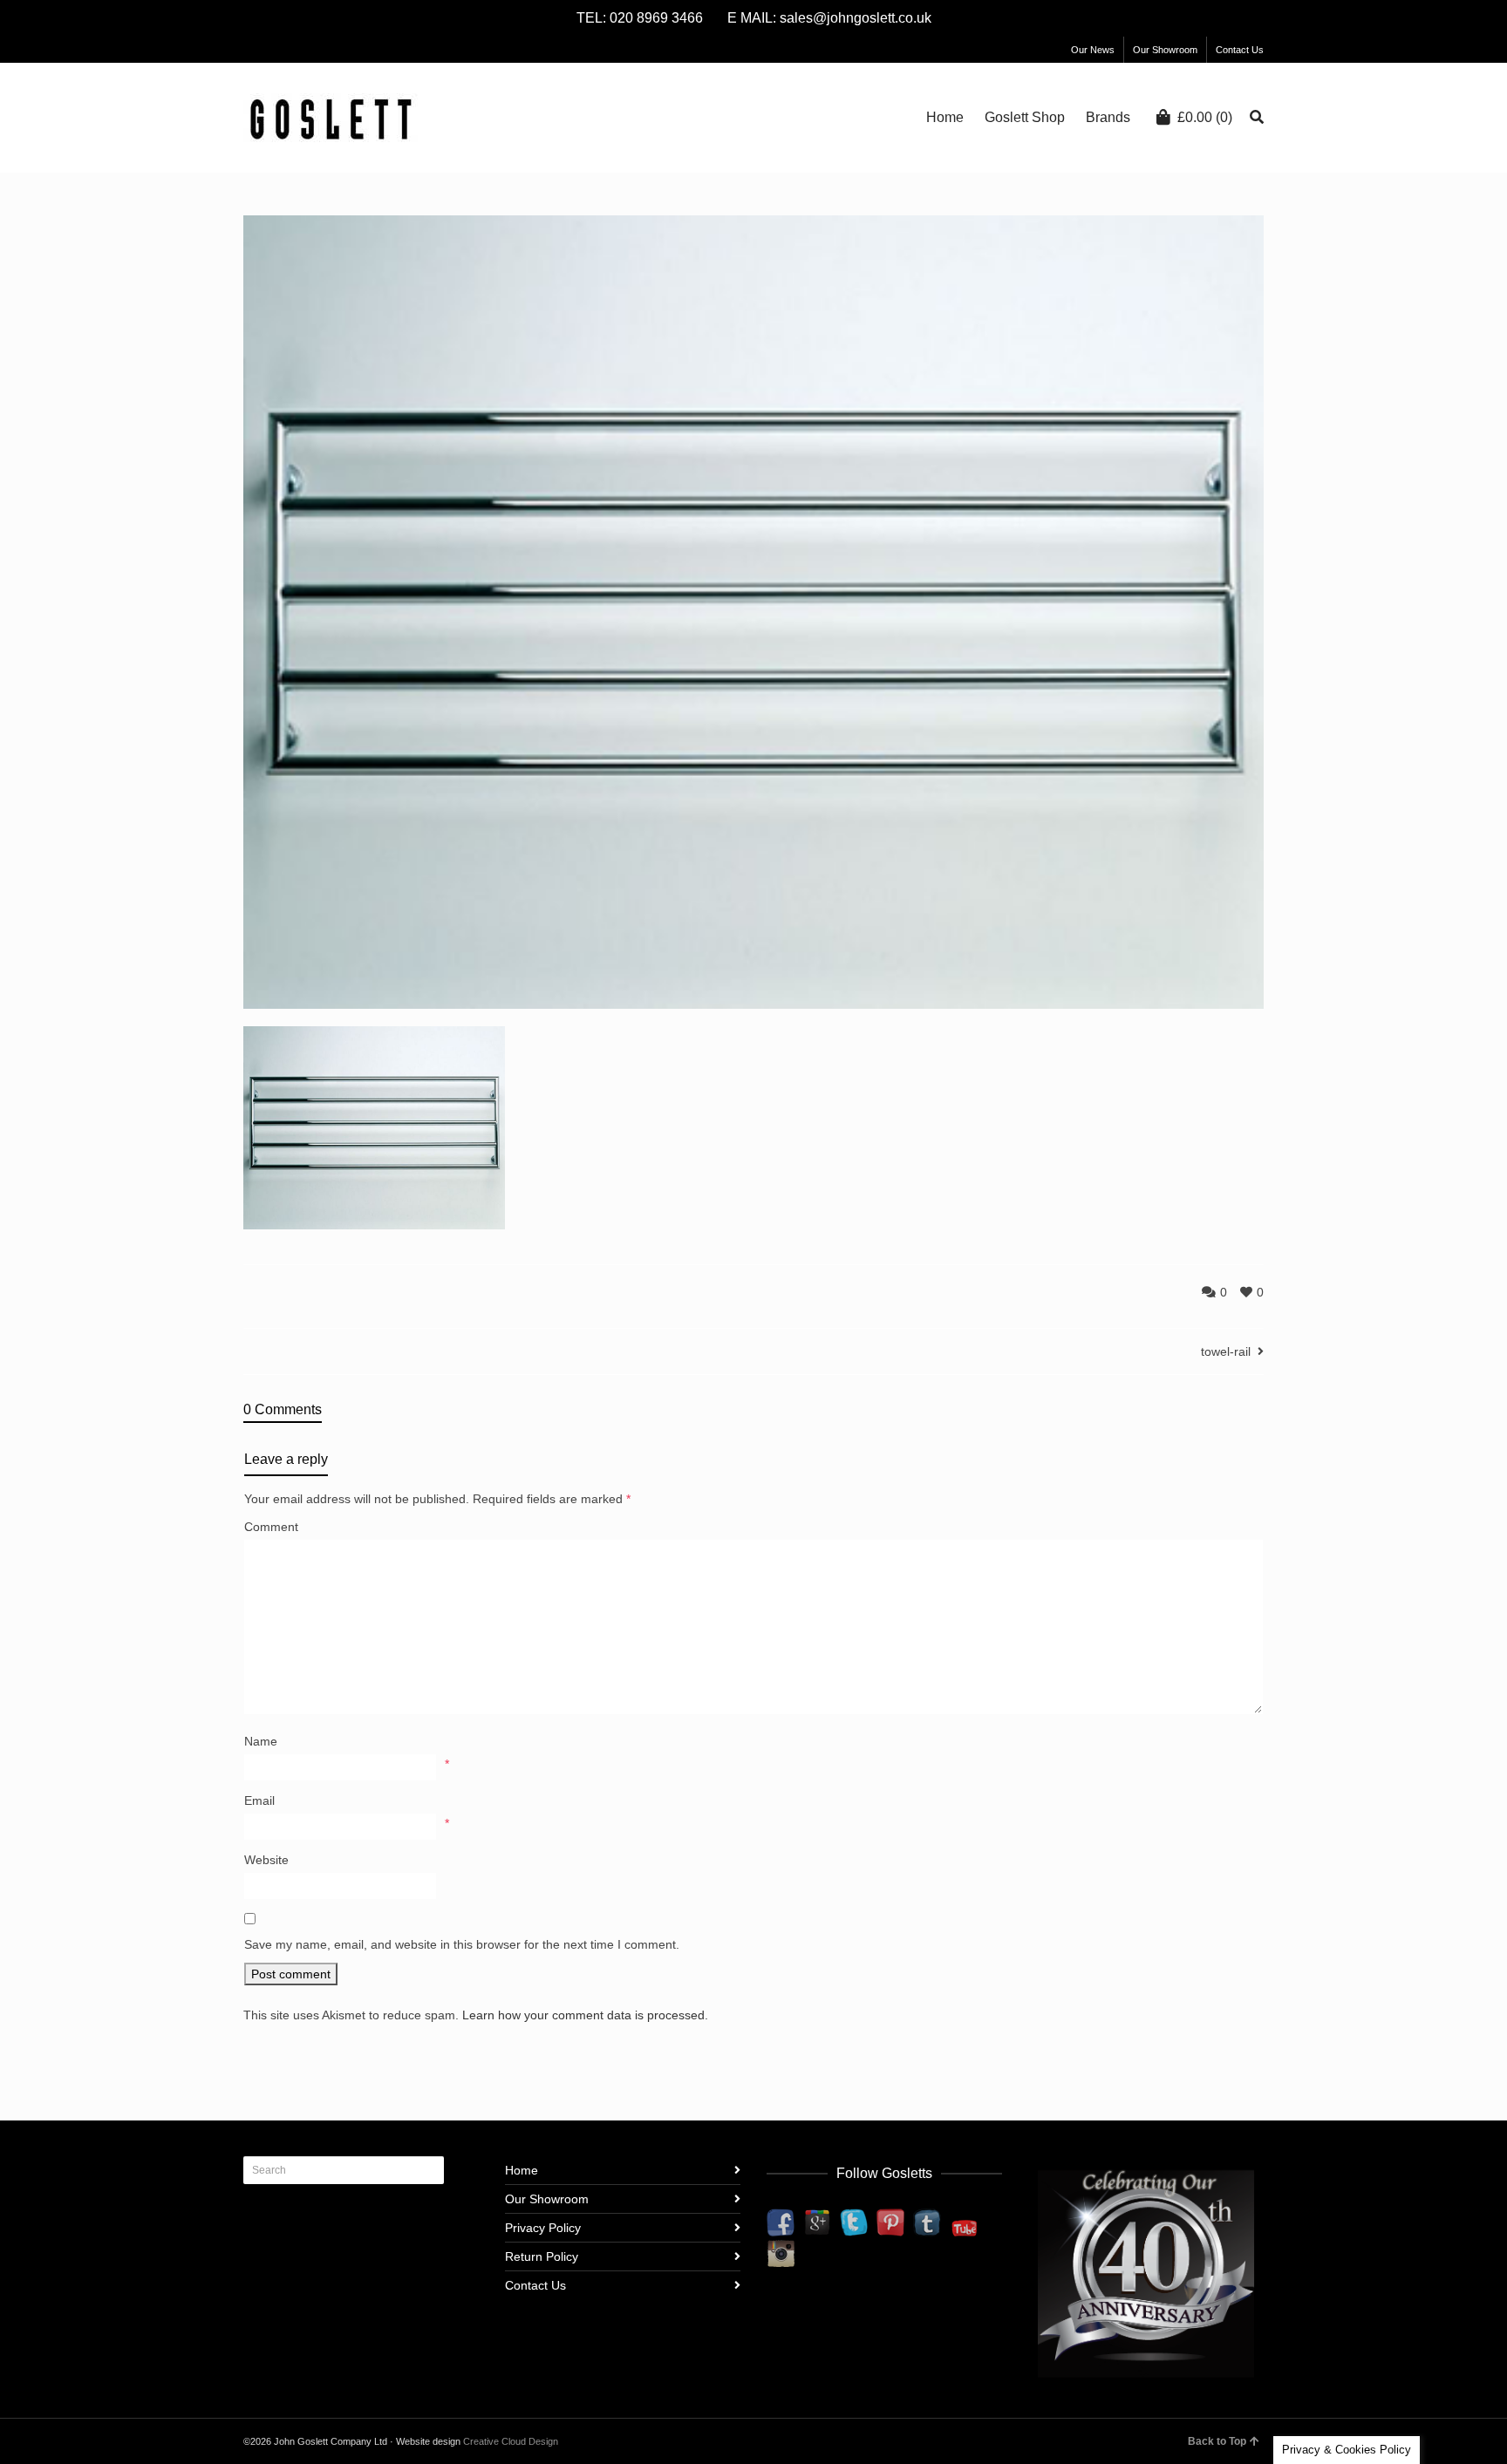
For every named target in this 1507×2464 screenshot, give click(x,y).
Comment (271, 1527)
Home (522, 2170)
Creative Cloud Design (511, 2441)
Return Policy (542, 2256)
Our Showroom (1165, 50)
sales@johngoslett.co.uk (856, 18)
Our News (1093, 50)
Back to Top (1217, 2441)
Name (261, 1741)
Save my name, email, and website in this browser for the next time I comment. (462, 1944)
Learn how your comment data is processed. (585, 2015)
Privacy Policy (543, 2228)
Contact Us (1240, 50)
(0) (1205, 117)
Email (259, 1800)
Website (266, 1860)
